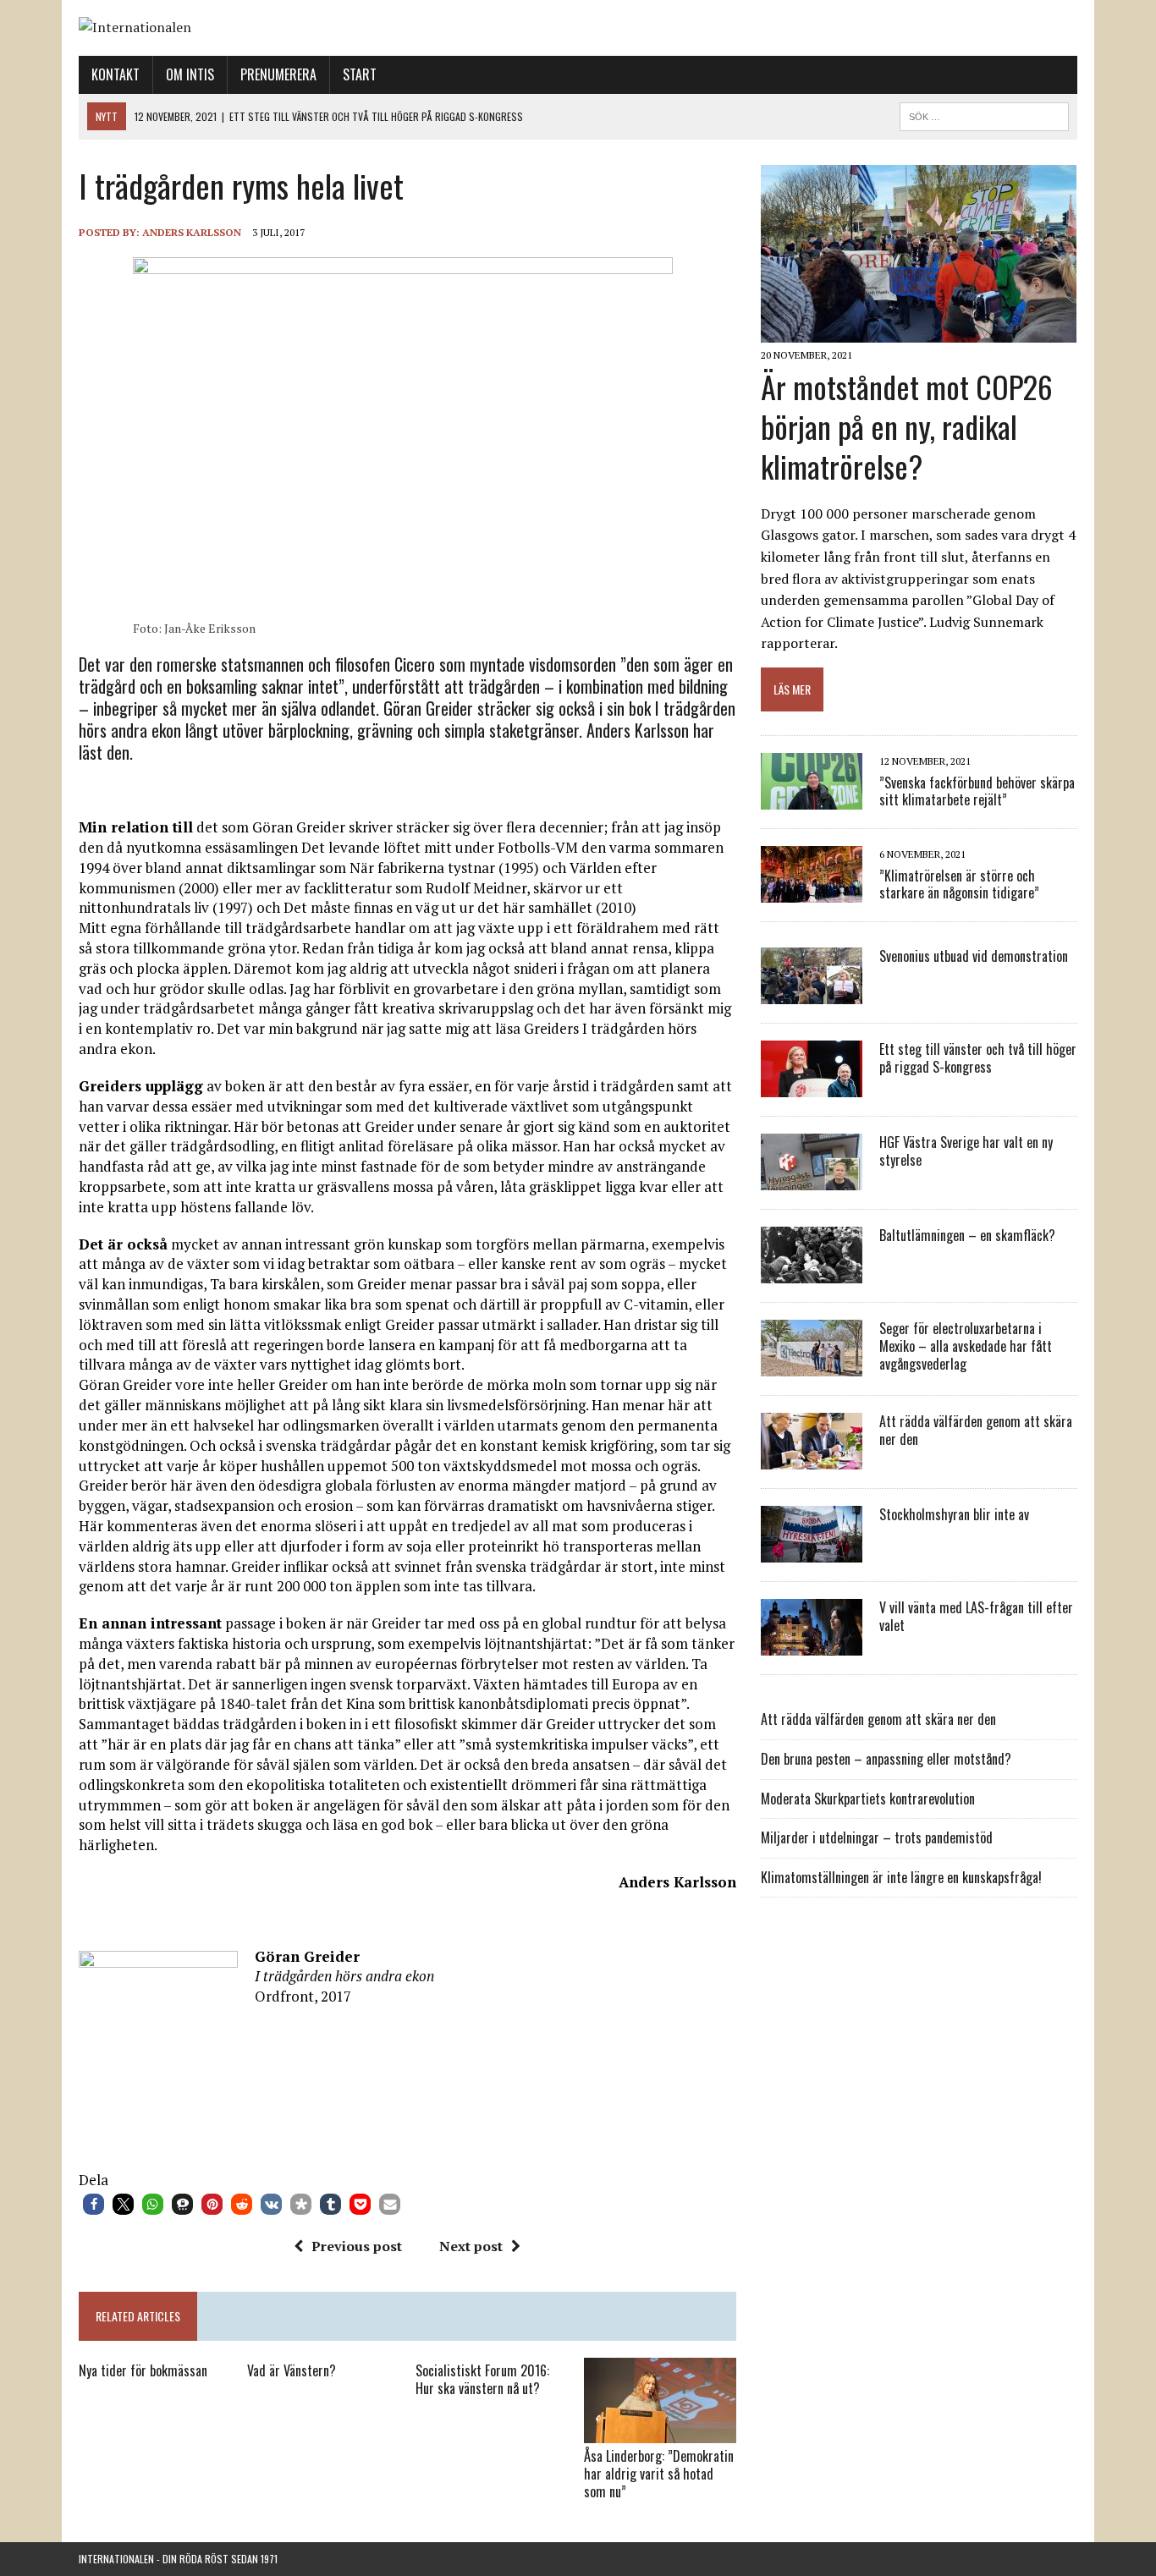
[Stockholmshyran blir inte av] (812, 1552)
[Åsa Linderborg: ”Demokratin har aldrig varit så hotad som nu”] (660, 2431)
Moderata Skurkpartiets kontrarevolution (868, 1799)
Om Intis (190, 74)
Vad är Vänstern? (292, 2370)
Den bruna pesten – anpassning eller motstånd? (886, 1759)
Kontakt (116, 74)
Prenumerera (278, 74)
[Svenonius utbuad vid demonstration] (812, 993)
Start (360, 74)
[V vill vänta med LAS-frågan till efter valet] (812, 1645)
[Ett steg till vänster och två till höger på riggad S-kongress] (812, 1086)
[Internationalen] (578, 28)
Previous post (357, 2246)
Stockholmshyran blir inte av (954, 1514)
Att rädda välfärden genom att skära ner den (976, 1430)
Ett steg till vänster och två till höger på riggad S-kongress (978, 1058)
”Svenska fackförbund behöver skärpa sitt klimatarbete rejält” (977, 791)
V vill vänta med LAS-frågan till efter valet (976, 1616)
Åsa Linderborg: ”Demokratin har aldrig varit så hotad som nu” (659, 2474)
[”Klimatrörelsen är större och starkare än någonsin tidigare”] (812, 892)
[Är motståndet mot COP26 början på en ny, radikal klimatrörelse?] (919, 332)
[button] (94, 2204)
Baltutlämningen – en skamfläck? (967, 1235)
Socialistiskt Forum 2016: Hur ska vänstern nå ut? (482, 2379)
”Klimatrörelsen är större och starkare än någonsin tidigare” (959, 884)
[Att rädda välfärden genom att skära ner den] (812, 1458)
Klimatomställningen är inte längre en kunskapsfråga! (901, 1877)
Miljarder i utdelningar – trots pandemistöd (877, 1837)
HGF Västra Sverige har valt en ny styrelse (966, 1151)
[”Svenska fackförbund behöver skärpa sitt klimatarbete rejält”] (812, 799)
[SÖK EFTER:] (984, 114)
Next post (471, 2246)
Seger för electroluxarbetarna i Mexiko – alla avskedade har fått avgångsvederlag (966, 1346)
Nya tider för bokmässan (143, 2370)
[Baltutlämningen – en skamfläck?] (812, 1272)
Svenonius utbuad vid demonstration (974, 956)
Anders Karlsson (192, 232)
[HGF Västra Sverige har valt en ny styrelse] (812, 1179)
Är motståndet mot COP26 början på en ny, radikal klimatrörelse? (907, 426)
